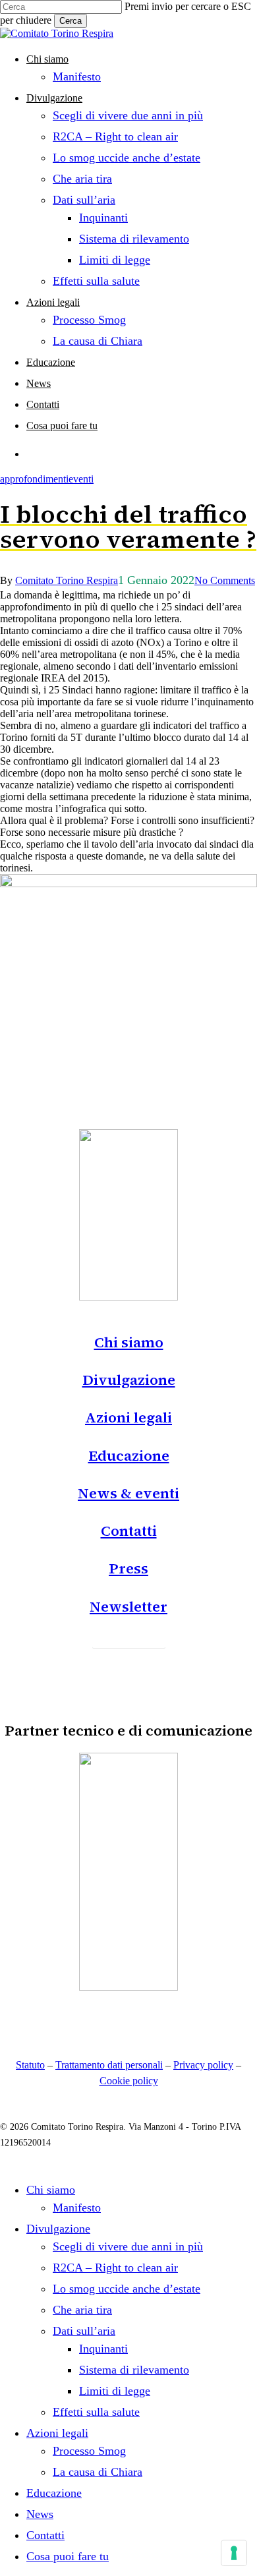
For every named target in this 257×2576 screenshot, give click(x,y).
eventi (81, 479)
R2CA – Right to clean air (115, 2268)
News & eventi (128, 1493)
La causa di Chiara (98, 2472)
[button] (129, 1635)
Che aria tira (82, 2310)
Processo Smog (89, 2451)
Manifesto (77, 2208)
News (40, 2514)
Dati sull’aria (84, 2331)
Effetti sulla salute (96, 2412)
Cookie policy (129, 2081)
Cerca (71, 21)
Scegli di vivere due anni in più (128, 2246)
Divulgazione (129, 1380)
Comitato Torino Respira (67, 580)
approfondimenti (34, 479)
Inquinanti (103, 2349)
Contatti (129, 1531)
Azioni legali (128, 1417)
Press (128, 1568)
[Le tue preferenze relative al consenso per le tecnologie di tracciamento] (234, 2553)
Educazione (129, 1455)
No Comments (225, 580)
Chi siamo (129, 1342)
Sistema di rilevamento (134, 2370)
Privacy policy (203, 2065)
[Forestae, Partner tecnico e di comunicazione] (128, 1987)
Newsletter (128, 1606)
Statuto (30, 2065)
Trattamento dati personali (109, 2065)
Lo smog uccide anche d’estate (127, 2289)
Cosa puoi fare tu (68, 2556)
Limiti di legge (115, 2391)
